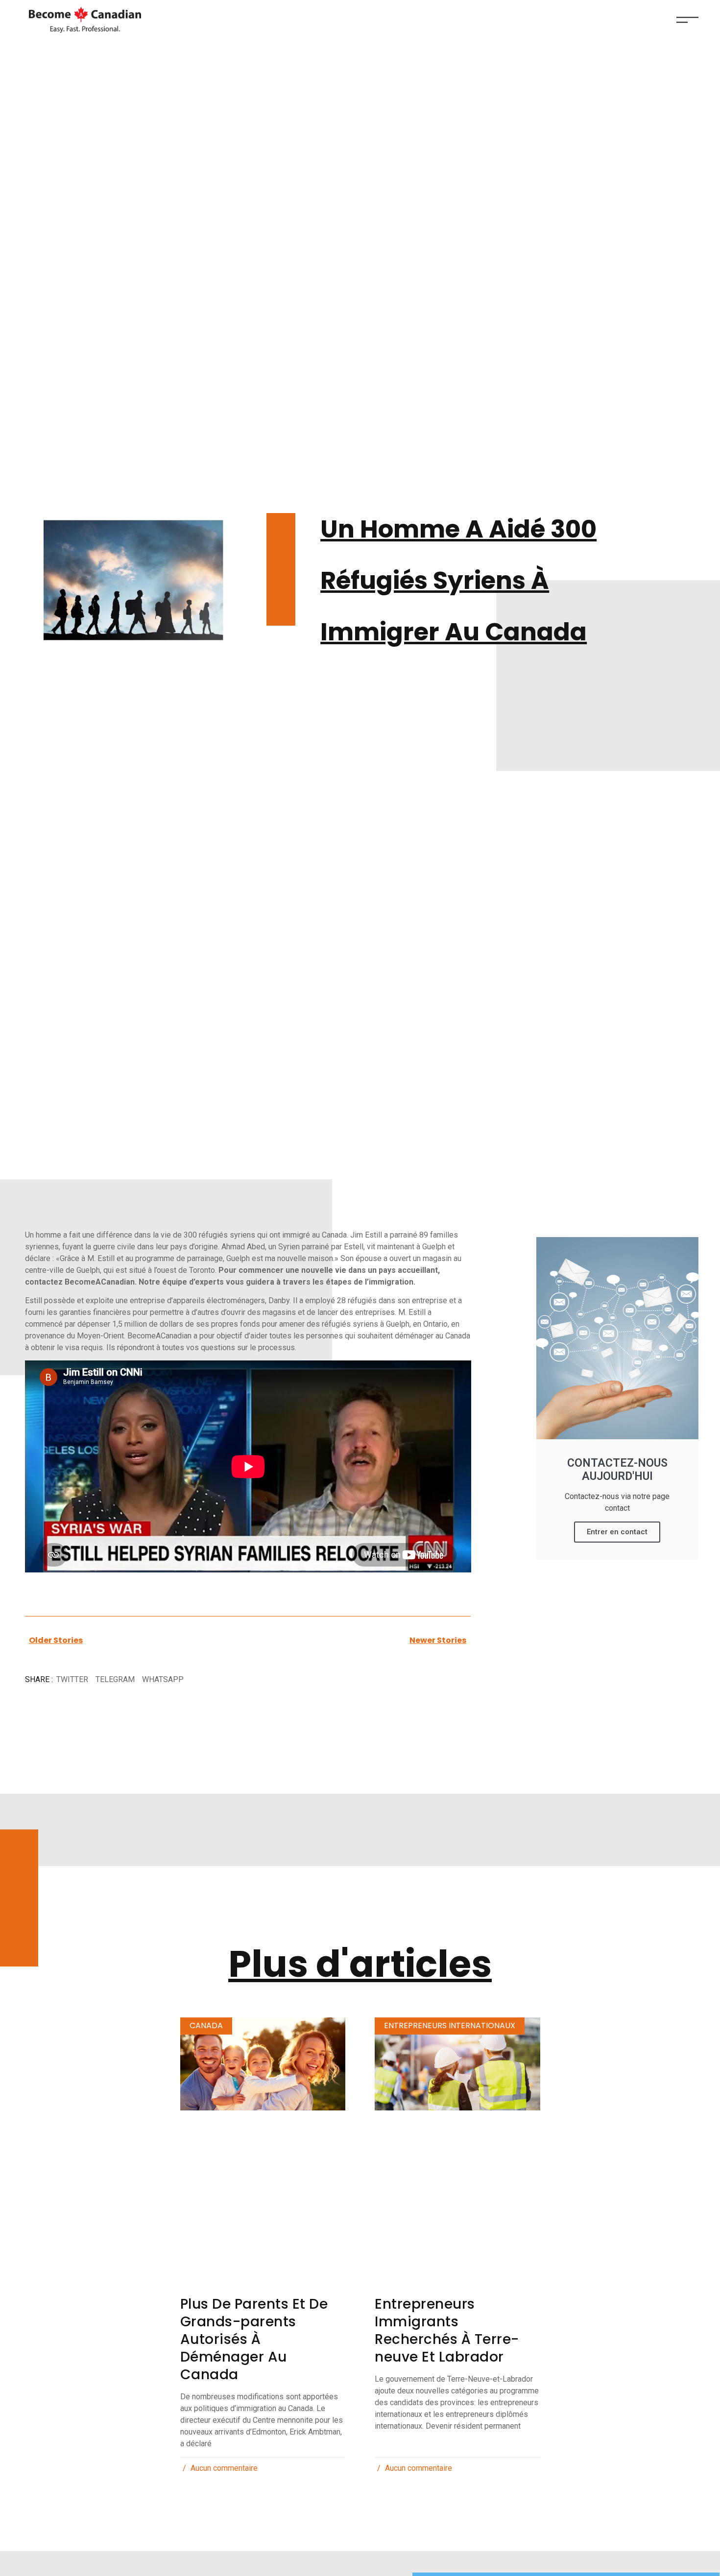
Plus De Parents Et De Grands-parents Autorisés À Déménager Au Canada (254, 2339)
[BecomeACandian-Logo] (83, 20)
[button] (72, 1680)
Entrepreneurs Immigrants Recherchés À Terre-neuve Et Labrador (447, 2330)
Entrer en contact (617, 1532)
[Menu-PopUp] (687, 20)
